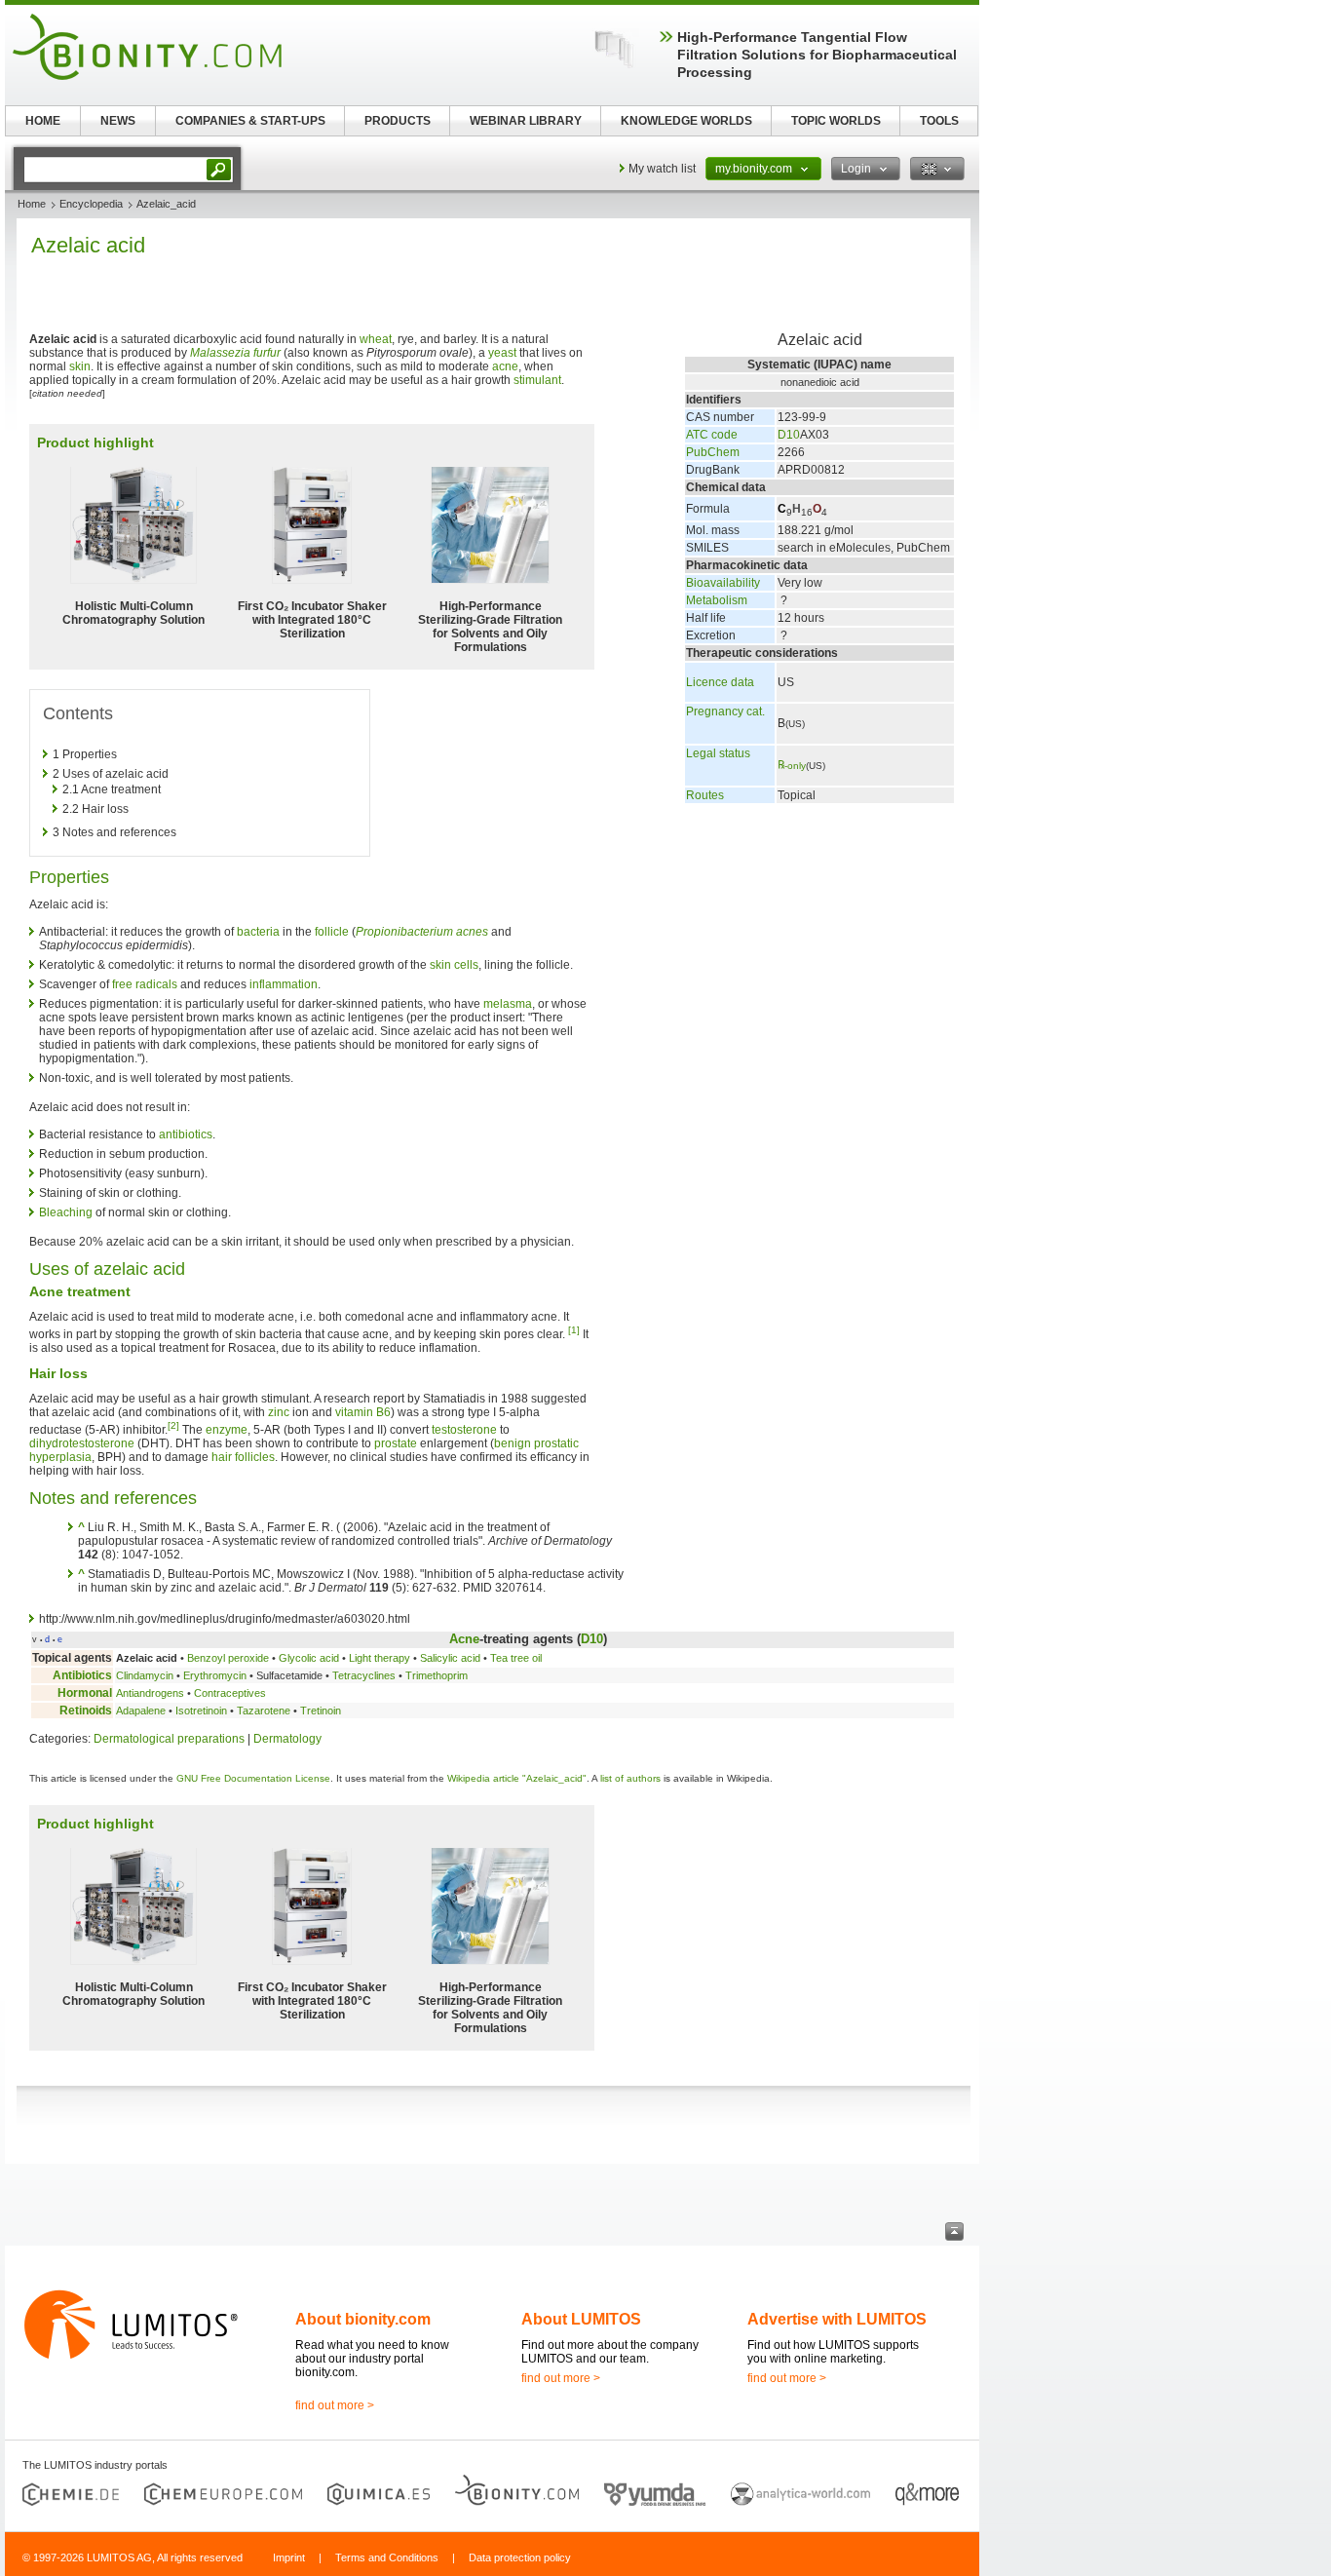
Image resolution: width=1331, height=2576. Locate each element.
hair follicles (243, 1457)
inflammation (284, 984)
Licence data (720, 682)
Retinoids (86, 1711)
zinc (279, 1412)
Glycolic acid (309, 1658)
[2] (173, 1425)
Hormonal (85, 1693)
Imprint (289, 2557)
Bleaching (66, 1212)
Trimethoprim (437, 1675)
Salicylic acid (450, 1658)
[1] (574, 1330)
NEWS (118, 121)
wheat (376, 339)
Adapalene (141, 1711)
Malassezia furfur (235, 353)
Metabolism (717, 600)
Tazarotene (264, 1711)
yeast (502, 353)
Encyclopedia (91, 204)
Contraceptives (230, 1693)
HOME (43, 121)
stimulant (537, 380)
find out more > (335, 2405)
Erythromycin (215, 1675)
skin (80, 366)
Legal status (718, 753)
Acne (464, 1639)
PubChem (713, 452)
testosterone (464, 1430)
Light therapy (380, 1658)
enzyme (227, 1430)
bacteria (258, 932)
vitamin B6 (363, 1412)
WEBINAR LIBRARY (526, 121)
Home (32, 204)
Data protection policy (520, 2557)
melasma (508, 1004)
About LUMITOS (581, 2319)
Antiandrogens (150, 1693)
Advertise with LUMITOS (837, 2319)
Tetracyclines (364, 1675)
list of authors (630, 1778)
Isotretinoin (201, 1711)
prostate (396, 1443)
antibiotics (186, 1134)
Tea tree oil (516, 1658)
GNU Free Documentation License (253, 1778)
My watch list (662, 169)
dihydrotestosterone (82, 1443)
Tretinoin (321, 1711)
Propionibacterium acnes (422, 932)
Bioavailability (723, 583)
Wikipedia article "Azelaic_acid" (517, 1778)
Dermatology (287, 1739)
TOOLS (939, 121)
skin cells (454, 965)
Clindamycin (145, 1675)
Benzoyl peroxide (228, 1658)
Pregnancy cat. (725, 711)
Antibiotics (82, 1675)
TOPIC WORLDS (836, 121)
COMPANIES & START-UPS (250, 121)
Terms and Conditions (387, 2557)
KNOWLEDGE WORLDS (686, 121)
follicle (332, 932)
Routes (705, 795)
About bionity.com (363, 2319)
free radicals (145, 984)
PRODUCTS (398, 121)
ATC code (712, 435)
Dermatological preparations (169, 1739)
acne (505, 366)
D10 (789, 435)
